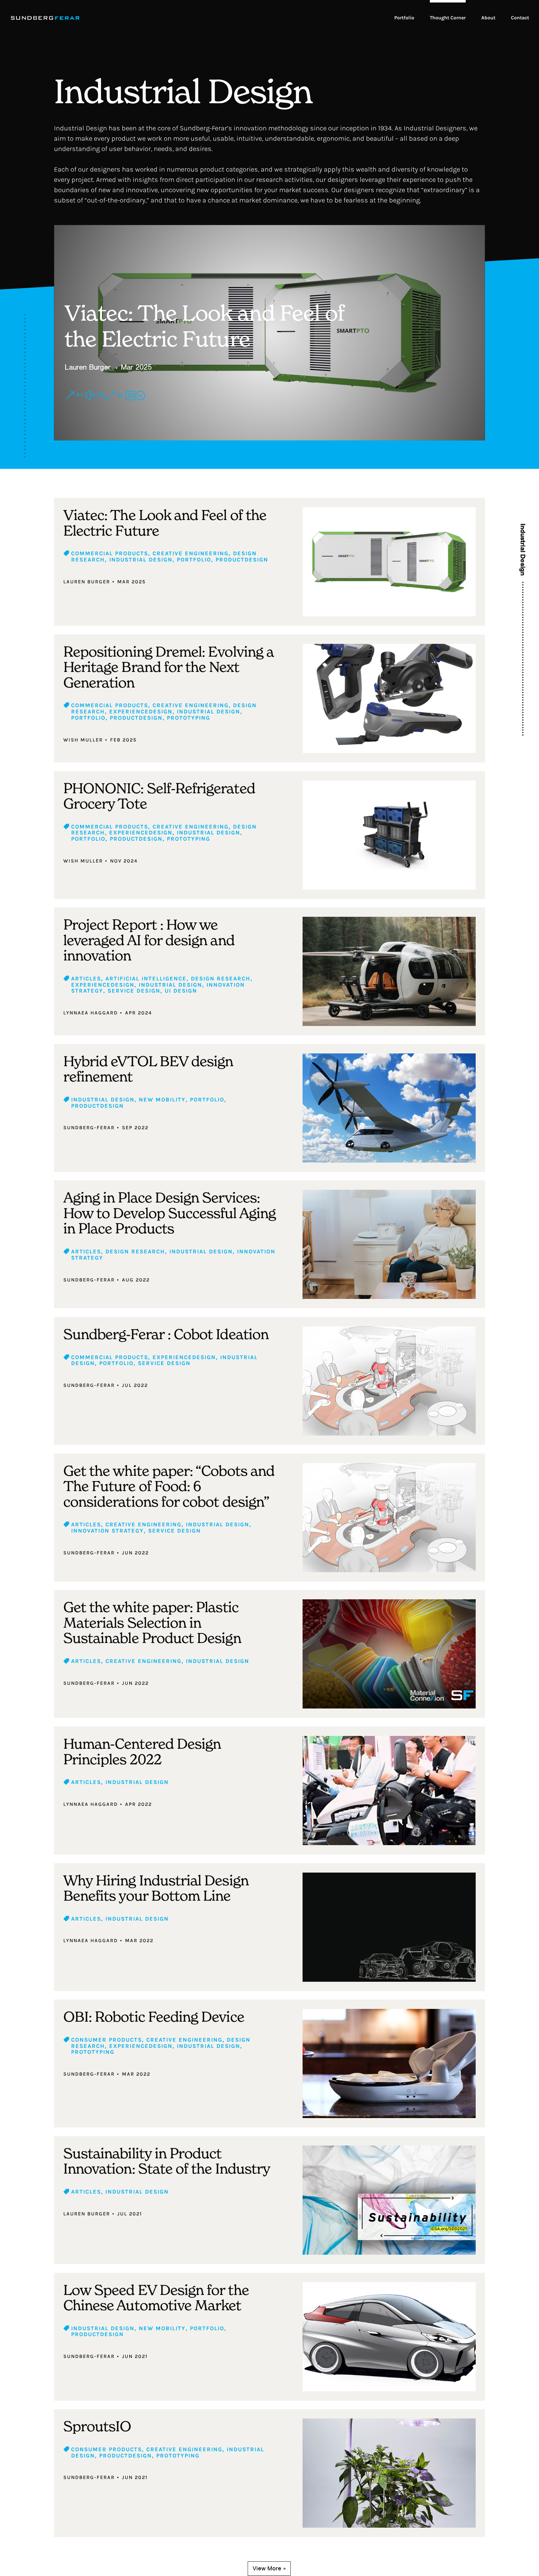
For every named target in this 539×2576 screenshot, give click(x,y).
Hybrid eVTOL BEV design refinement (148, 1069)
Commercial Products (110, 553)
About (488, 18)
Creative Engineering (191, 553)
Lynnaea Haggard (91, 1013)
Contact (520, 18)
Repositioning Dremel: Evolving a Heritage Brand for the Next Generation (168, 667)
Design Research (221, 979)
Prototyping (189, 718)
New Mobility (162, 1100)
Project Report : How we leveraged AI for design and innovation (149, 940)
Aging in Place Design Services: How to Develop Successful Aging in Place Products (170, 1213)
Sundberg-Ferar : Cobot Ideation (166, 1334)
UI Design (181, 991)
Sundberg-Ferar (89, 1128)
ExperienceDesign (141, 712)
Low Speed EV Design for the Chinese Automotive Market (156, 2298)
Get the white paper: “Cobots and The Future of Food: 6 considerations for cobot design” (169, 1486)
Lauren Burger (87, 367)
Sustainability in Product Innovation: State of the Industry (167, 2161)
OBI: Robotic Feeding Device (154, 2017)
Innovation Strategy (107, 1531)
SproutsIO (97, 2426)
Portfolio (404, 18)
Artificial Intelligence (146, 979)
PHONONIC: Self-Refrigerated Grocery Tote (159, 796)
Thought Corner (448, 18)
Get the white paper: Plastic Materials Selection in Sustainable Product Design (152, 1622)
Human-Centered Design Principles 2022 (142, 1751)
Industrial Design (141, 560)
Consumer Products (107, 2040)
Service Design (134, 991)
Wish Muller (83, 740)
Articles (86, 979)
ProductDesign (242, 560)
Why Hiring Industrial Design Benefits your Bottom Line (156, 1888)
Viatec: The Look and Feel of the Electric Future (204, 326)
